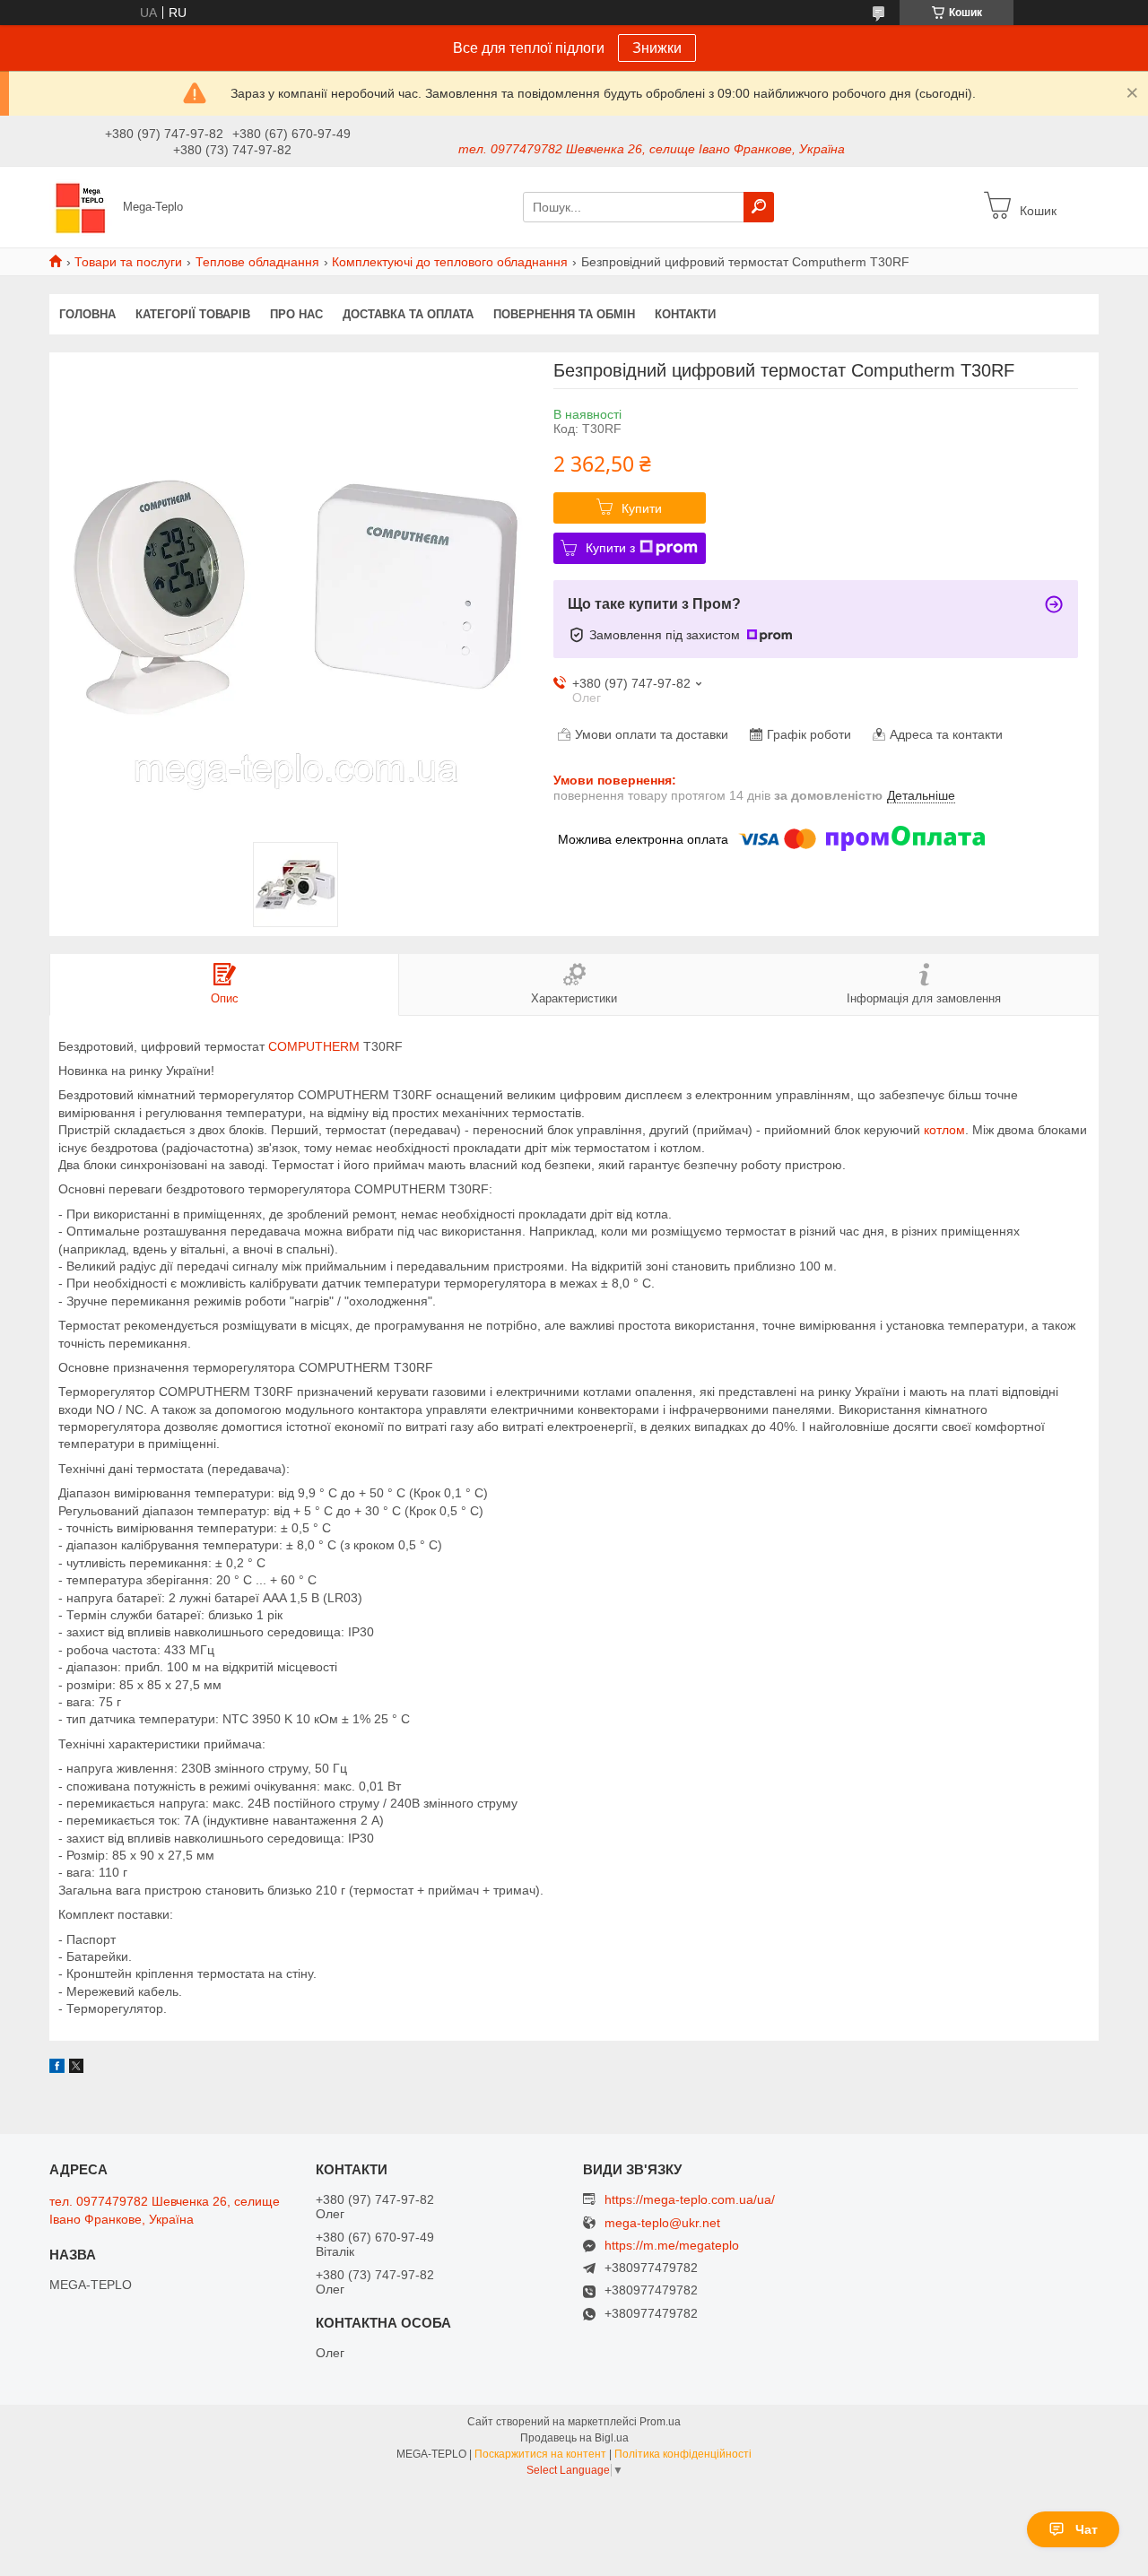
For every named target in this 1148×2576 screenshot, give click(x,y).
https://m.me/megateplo (672, 2245)
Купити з (610, 548)
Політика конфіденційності (683, 2454)
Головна (87, 314)
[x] (76, 2069)
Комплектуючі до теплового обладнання (450, 262)
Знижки (657, 48)
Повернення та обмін (564, 314)
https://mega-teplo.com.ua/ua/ (690, 2199)
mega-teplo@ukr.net (662, 2223)
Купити (642, 508)
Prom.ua (660, 2422)
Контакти (685, 314)
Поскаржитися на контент (540, 2454)
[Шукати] (759, 207)
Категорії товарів (193, 314)
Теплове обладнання (257, 262)
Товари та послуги (128, 262)
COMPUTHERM (314, 1046)
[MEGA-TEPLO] (81, 206)
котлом (944, 1130)
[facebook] (57, 2069)
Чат (1087, 2529)
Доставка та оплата (408, 314)
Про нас (296, 314)
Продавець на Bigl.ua (574, 2438)
